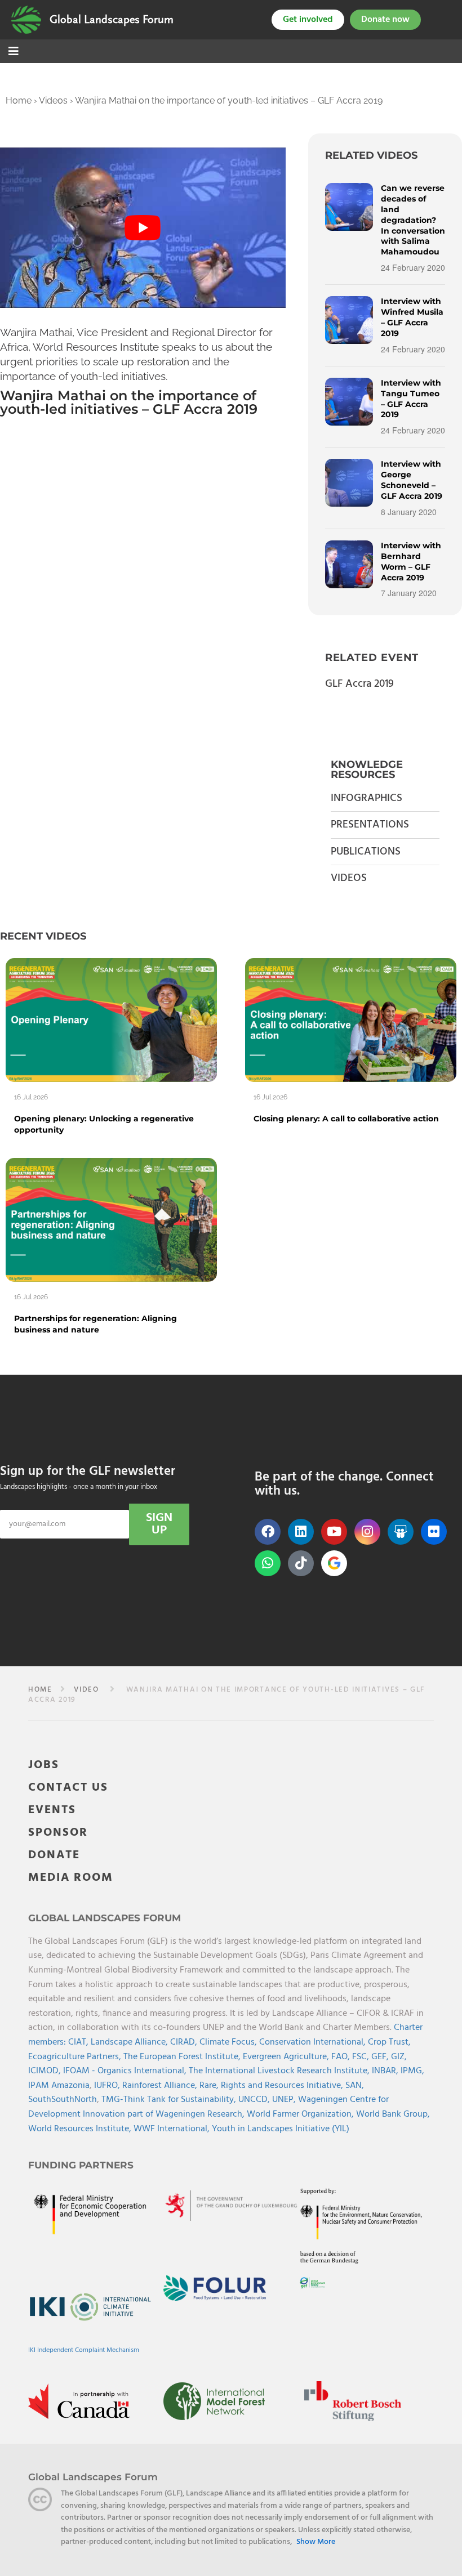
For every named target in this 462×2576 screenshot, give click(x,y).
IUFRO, (108, 2086)
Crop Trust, (389, 2042)
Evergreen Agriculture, (287, 2057)
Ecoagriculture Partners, (76, 2057)
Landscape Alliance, (130, 2042)
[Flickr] (434, 1532)
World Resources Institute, (81, 2129)
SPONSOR (58, 1833)
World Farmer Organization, (301, 2114)
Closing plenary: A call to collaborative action (346, 1119)
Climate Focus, (229, 2042)
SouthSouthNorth (63, 2100)
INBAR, (386, 2071)
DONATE (54, 1855)
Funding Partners (81, 2165)
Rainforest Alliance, (161, 2086)
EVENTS (52, 1810)
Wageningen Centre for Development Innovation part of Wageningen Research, (208, 2107)
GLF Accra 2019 (359, 684)
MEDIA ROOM (71, 1878)
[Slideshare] (401, 1532)
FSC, (362, 2057)
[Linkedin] (301, 1532)
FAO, (342, 2057)
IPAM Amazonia (59, 2086)
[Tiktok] (301, 1563)
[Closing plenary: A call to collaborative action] (351, 1020)
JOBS (44, 1765)
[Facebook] (268, 1532)
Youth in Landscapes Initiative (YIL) (281, 2129)
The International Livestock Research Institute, (280, 2071)
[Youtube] (334, 1532)
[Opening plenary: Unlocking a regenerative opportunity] (111, 1020)
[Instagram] (367, 1532)
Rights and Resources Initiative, (283, 2086)
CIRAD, (185, 2042)
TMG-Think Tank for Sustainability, (170, 2100)
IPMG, (412, 2071)
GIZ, (399, 2057)
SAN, (355, 2086)
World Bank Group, (393, 2114)
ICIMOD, (46, 2071)
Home (19, 100)
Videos (53, 100)
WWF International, (173, 2129)
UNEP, (285, 2100)
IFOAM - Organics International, (126, 2071)
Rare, (210, 2086)
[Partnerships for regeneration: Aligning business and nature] (111, 1220)
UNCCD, (255, 2100)
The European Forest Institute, (183, 2057)
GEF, (381, 2057)
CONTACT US (68, 1788)
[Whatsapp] (268, 1563)
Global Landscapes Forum (112, 20)
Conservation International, (314, 2042)
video (86, 1690)
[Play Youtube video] (143, 228)
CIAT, (79, 2042)
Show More (316, 2542)
